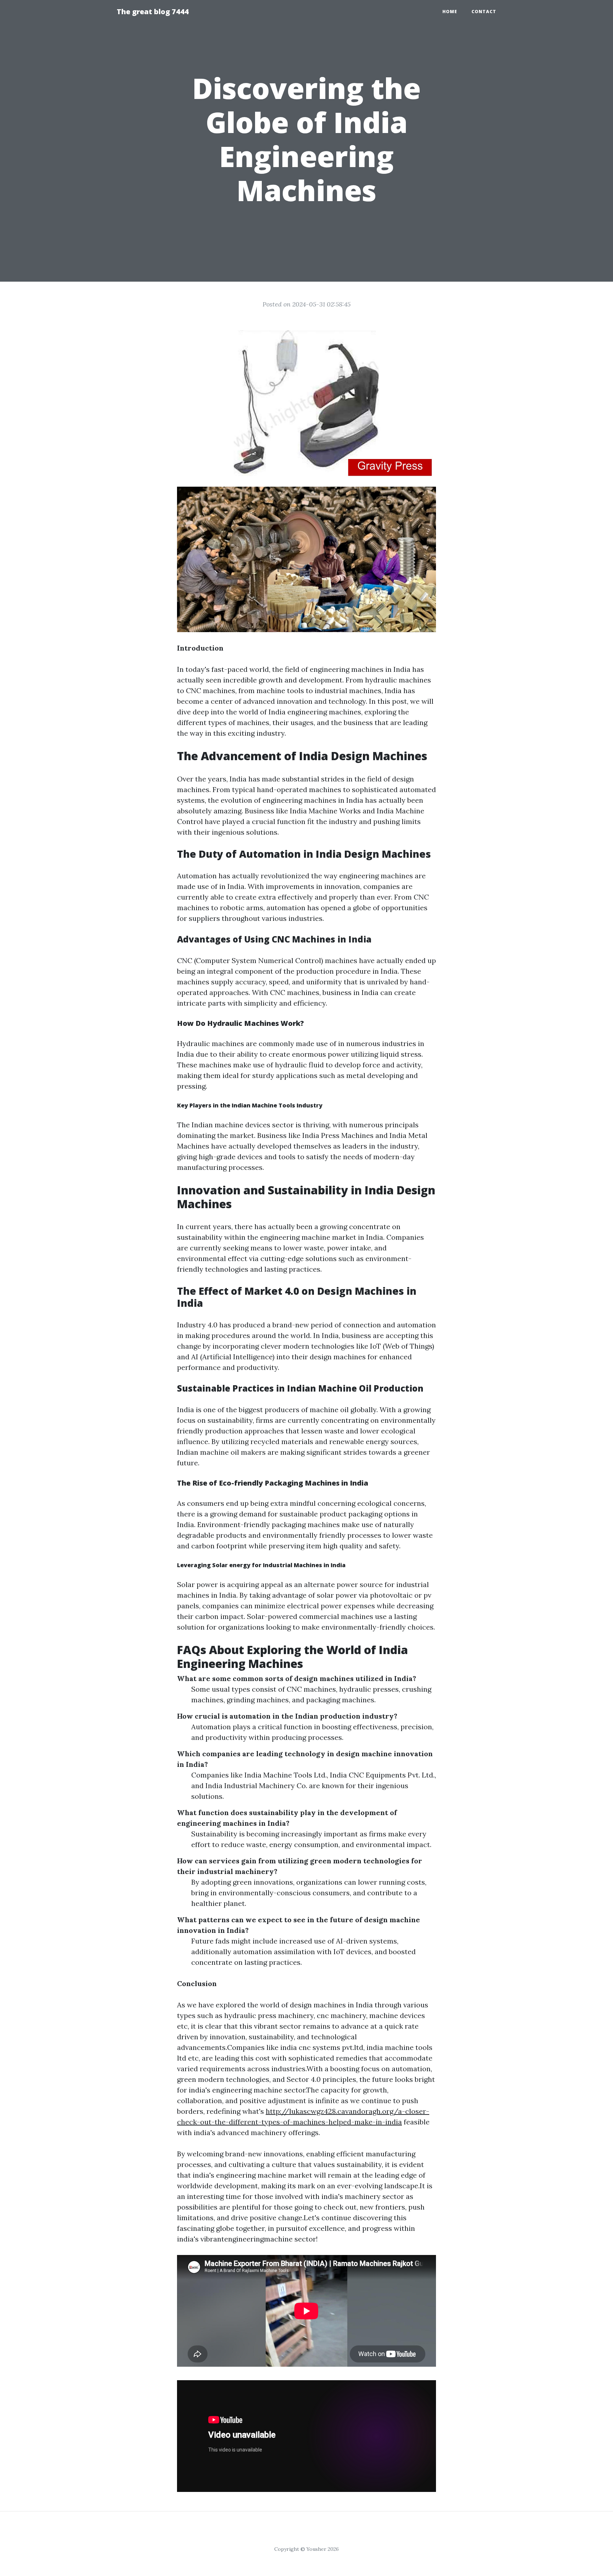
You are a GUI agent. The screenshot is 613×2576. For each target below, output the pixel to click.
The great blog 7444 (153, 12)
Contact (484, 12)
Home (450, 12)
